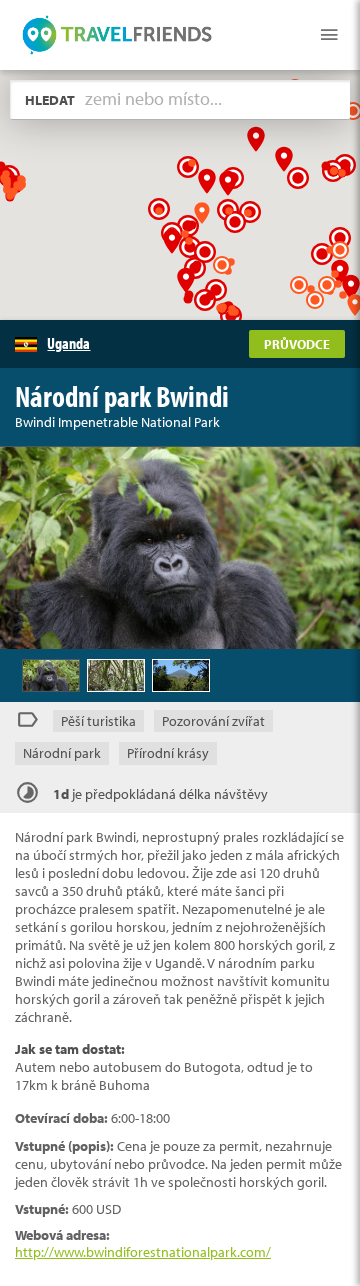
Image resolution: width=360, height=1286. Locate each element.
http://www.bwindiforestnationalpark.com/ (143, 1252)
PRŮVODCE (297, 344)
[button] (186, 279)
